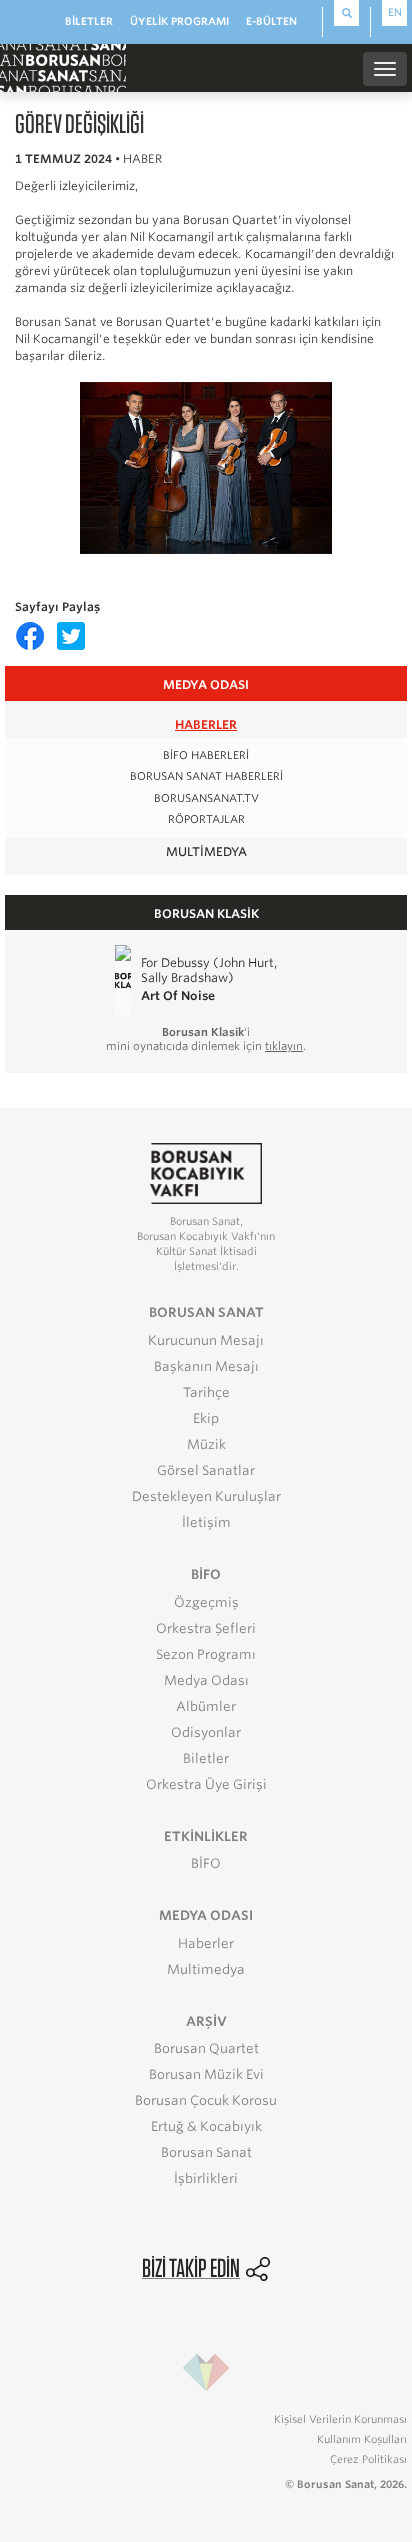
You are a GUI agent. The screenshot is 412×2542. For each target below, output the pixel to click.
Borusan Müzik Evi (206, 2074)
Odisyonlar (206, 1732)
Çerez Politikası (368, 2459)
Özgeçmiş (206, 1602)
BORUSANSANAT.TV (206, 798)
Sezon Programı (206, 1654)
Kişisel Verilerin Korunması (340, 2419)
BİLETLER (89, 21)
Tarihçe (206, 1392)
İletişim (206, 1522)
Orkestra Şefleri (206, 1628)
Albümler (206, 1706)
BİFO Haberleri (206, 755)
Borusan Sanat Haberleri (206, 776)
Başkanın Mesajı (206, 1366)
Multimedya (206, 851)
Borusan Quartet (206, 2048)
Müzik (206, 1444)
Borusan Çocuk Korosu (206, 2100)
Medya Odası (206, 1680)
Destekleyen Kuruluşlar (206, 1496)
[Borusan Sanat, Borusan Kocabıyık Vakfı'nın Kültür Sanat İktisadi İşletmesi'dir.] (206, 1172)
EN (395, 12)
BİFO (206, 1863)
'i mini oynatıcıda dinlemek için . (206, 1039)
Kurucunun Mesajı (206, 1340)
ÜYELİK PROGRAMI (179, 21)
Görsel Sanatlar (206, 1470)
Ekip (206, 1418)
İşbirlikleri (206, 2178)
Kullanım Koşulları (362, 2439)
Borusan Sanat (206, 2152)
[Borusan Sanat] (63, 67)
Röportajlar (206, 819)
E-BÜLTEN (271, 21)
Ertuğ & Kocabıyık (206, 2126)
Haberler (206, 724)
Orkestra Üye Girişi (206, 1784)
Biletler (206, 1758)
